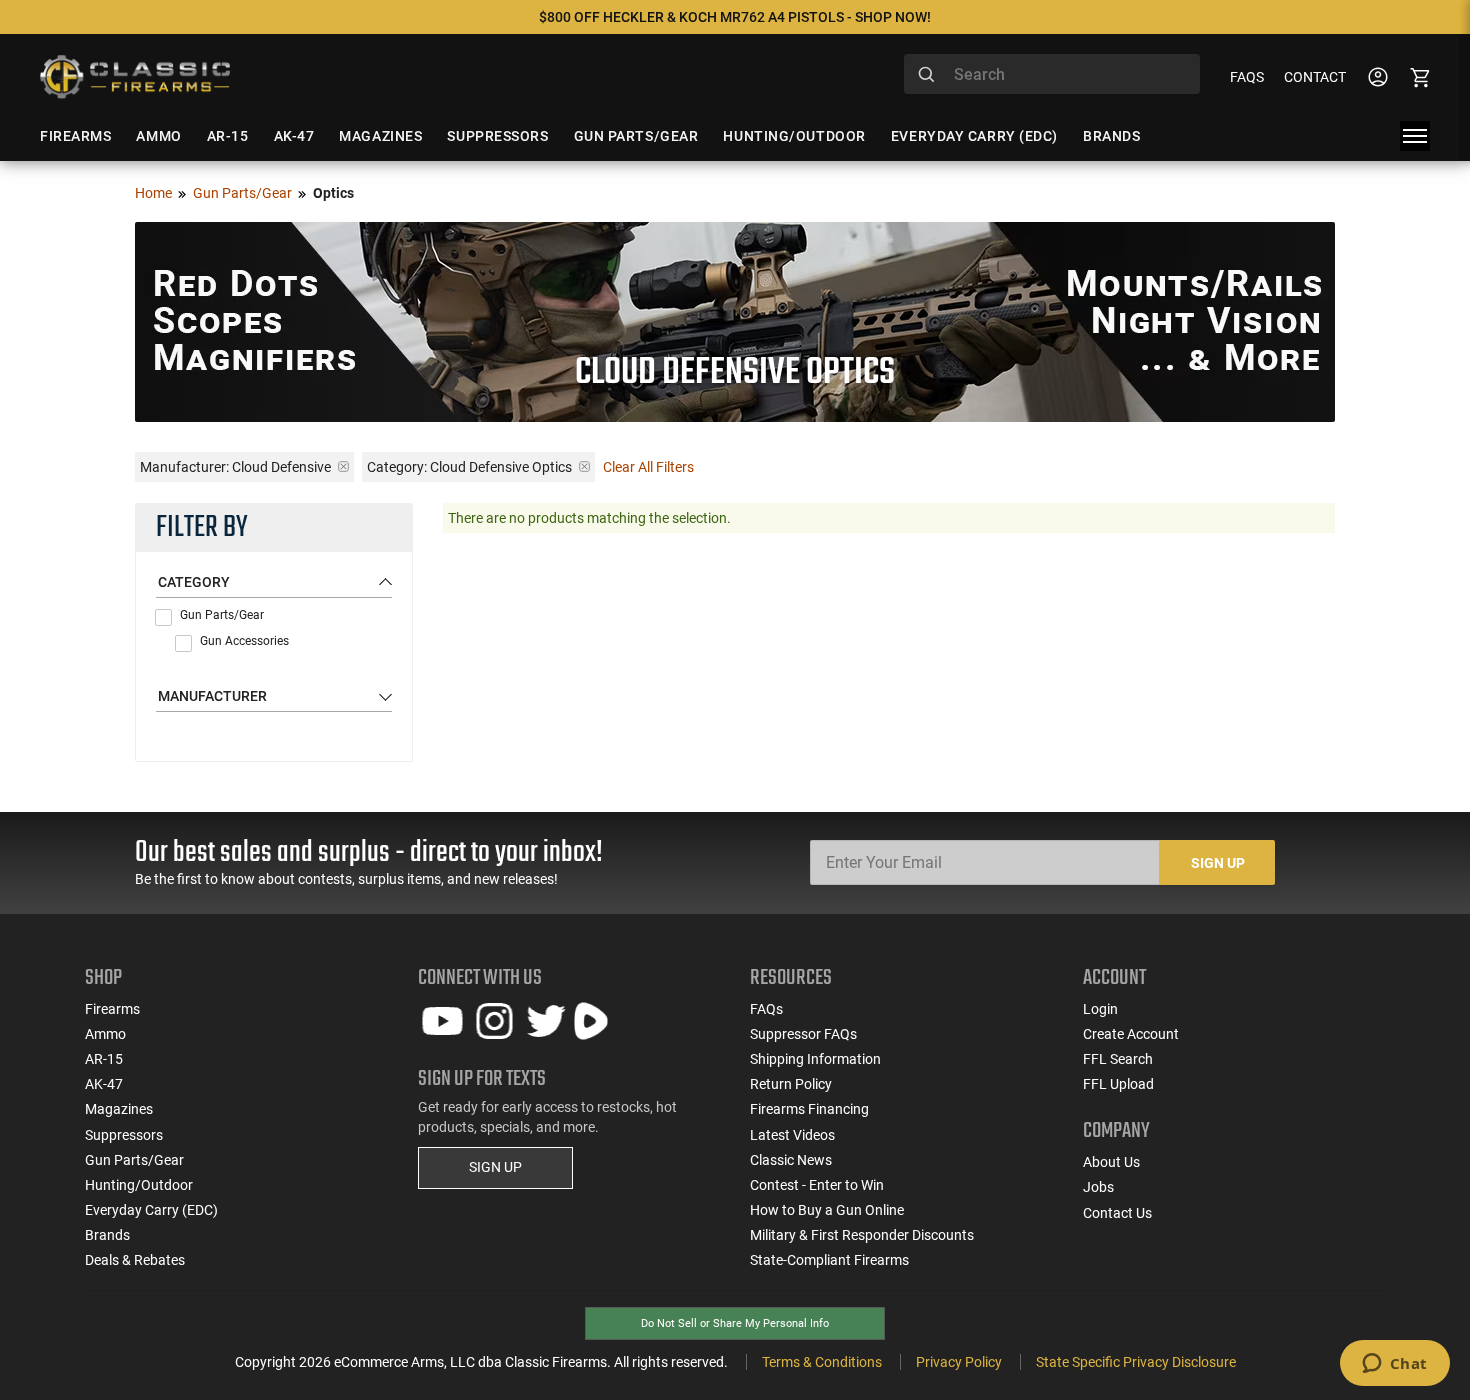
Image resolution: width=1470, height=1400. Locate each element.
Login (1100, 1009)
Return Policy (791, 1084)
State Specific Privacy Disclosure (1136, 1362)
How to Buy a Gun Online (827, 1210)
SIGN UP (495, 1167)
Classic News (791, 1160)
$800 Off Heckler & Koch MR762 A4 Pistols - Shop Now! (735, 17)
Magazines (119, 1109)
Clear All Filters (648, 467)
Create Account (1131, 1034)
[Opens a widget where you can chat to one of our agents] (1394, 1365)
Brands (107, 1235)
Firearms (112, 1009)
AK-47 (104, 1084)
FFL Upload (1118, 1084)
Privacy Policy (959, 1362)
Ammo (105, 1034)
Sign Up (1218, 863)
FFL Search (1118, 1059)
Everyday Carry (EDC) (151, 1210)
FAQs (1247, 77)
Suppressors (124, 1135)
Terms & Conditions (822, 1362)
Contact (1315, 77)
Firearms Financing (809, 1109)
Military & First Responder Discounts (862, 1235)
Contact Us (1117, 1213)
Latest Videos (792, 1135)
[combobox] (1052, 74)
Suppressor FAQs (803, 1034)
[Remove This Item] (343, 466)
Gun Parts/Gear (242, 193)
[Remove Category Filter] (584, 466)
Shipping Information (815, 1059)
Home (153, 193)
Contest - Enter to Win (817, 1185)
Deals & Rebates (135, 1260)
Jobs (1098, 1187)
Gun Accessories (244, 641)
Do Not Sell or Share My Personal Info (735, 1323)
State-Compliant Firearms (829, 1260)
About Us (1111, 1162)
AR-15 (104, 1059)
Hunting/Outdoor (139, 1185)
